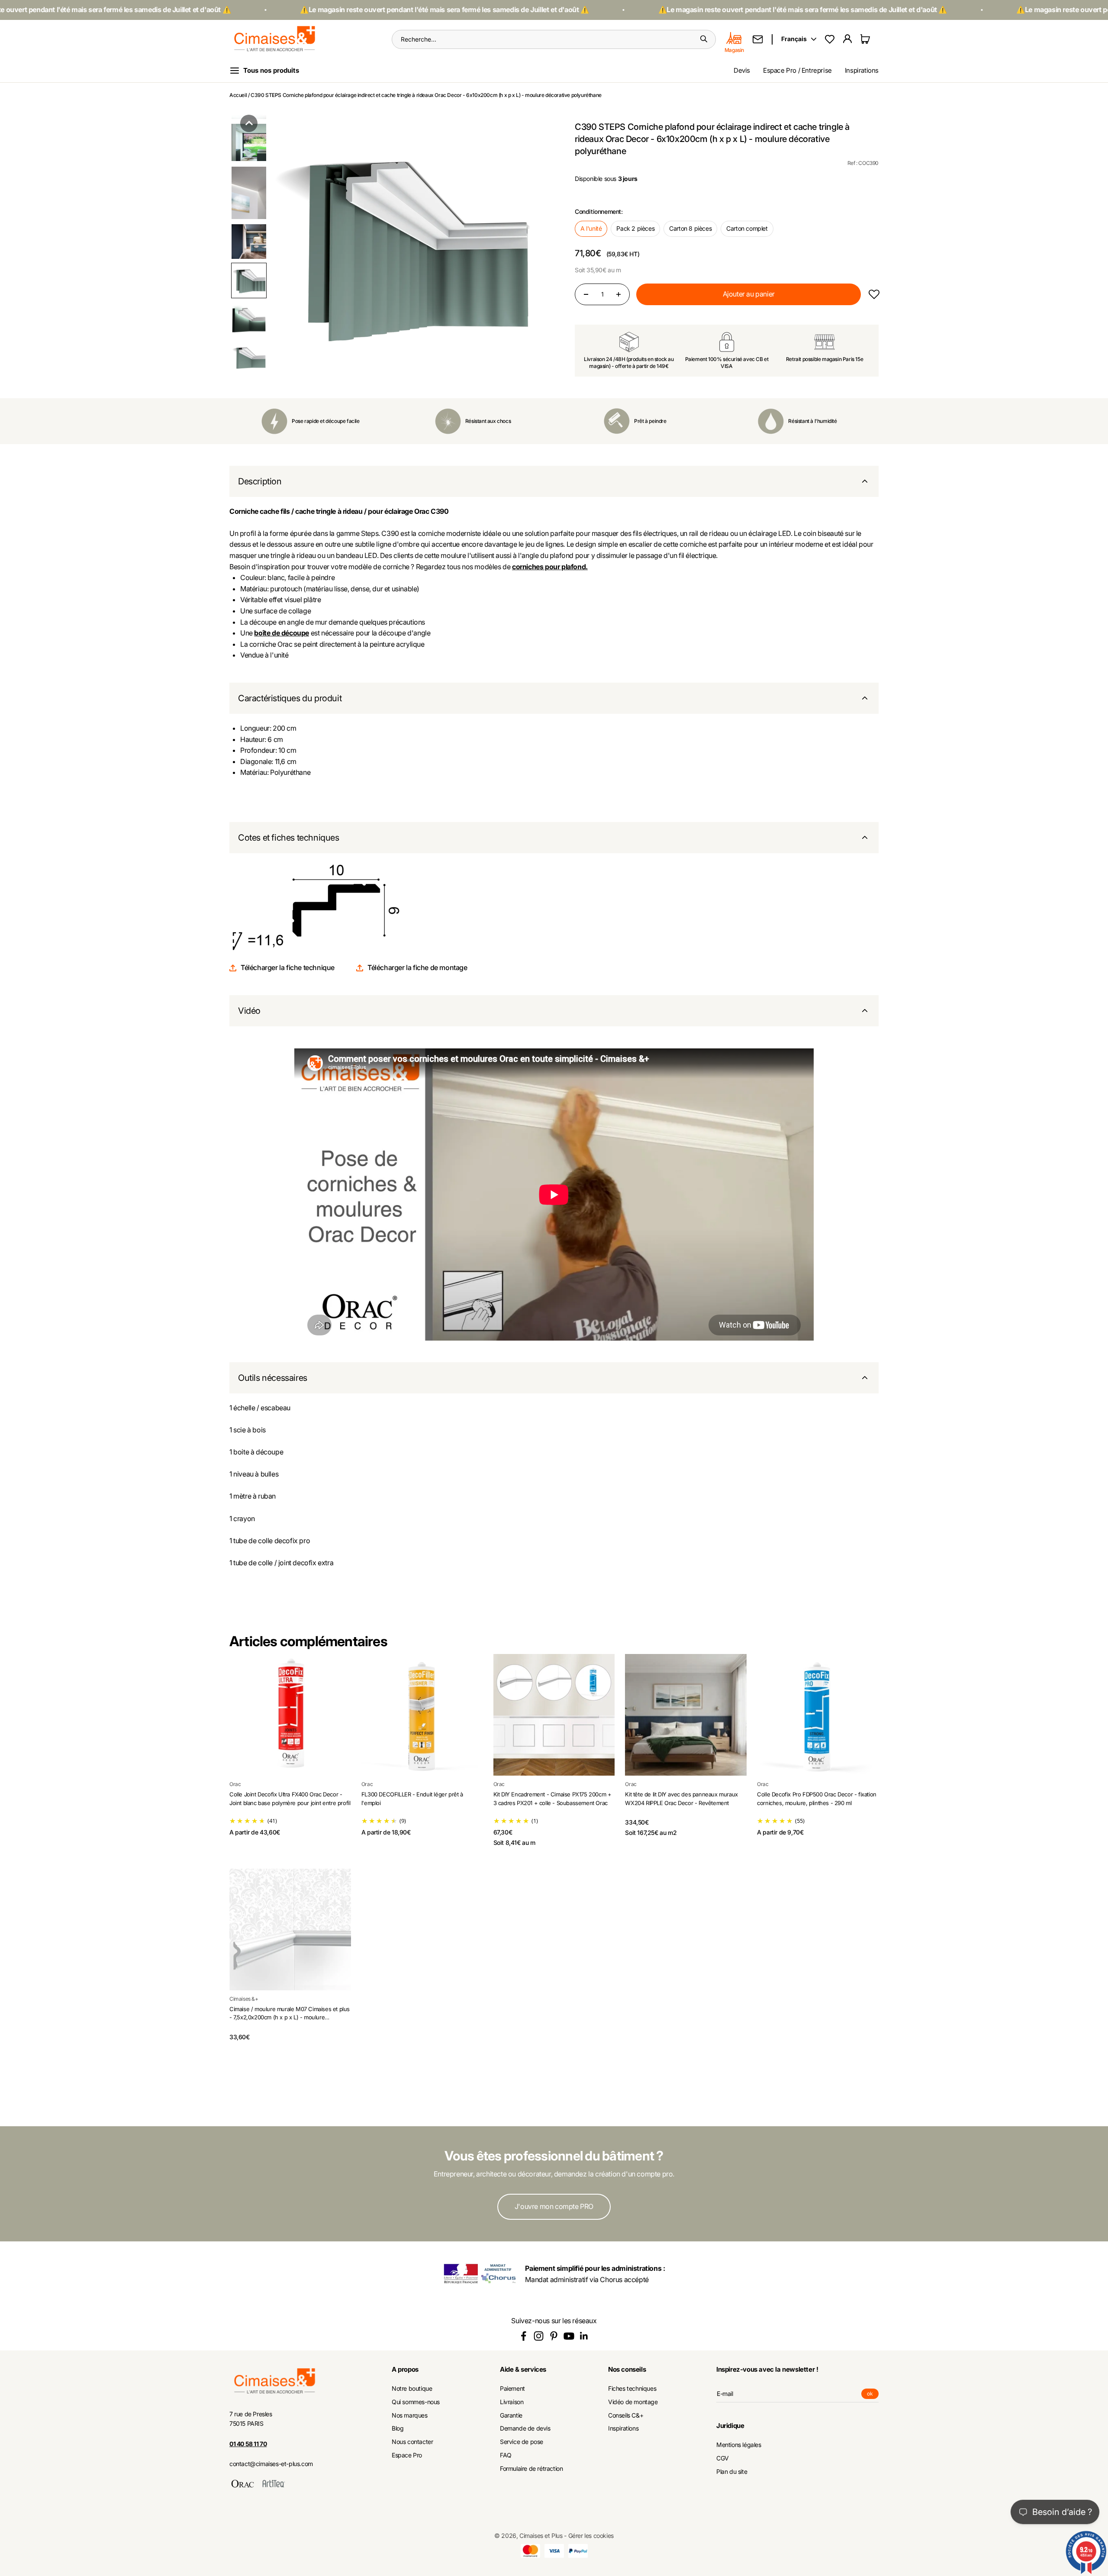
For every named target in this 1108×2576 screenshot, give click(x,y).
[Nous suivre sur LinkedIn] (584, 2336)
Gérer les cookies (591, 2536)
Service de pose (522, 2442)
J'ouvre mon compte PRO (554, 2206)
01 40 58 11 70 (248, 2444)
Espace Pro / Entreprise (797, 70)
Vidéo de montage (633, 2402)
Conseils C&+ (626, 2415)
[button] (249, 123)
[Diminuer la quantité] (586, 294)
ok (873, 2395)
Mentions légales (739, 2445)
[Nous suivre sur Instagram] (539, 2336)
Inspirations (862, 70)
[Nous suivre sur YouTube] (569, 2336)
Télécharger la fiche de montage (417, 967)
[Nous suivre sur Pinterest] (554, 2336)
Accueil (238, 95)
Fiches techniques (632, 2389)
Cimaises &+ (244, 1999)
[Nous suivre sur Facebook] (523, 2336)
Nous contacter (412, 2442)
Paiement (512, 2389)
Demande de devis (525, 2428)
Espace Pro (407, 2455)
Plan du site (732, 2472)
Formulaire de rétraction (531, 2469)
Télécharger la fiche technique (288, 967)
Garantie (511, 2415)
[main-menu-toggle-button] (271, 71)
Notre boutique (412, 2389)
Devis (742, 70)
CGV (723, 2458)
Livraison (512, 2402)
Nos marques (410, 2415)
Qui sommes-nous (416, 2402)
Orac (235, 1784)
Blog (398, 2428)
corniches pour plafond (549, 567)
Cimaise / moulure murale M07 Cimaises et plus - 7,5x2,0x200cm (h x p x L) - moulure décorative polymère (290, 2017)
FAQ (506, 2455)
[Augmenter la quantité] (618, 294)
